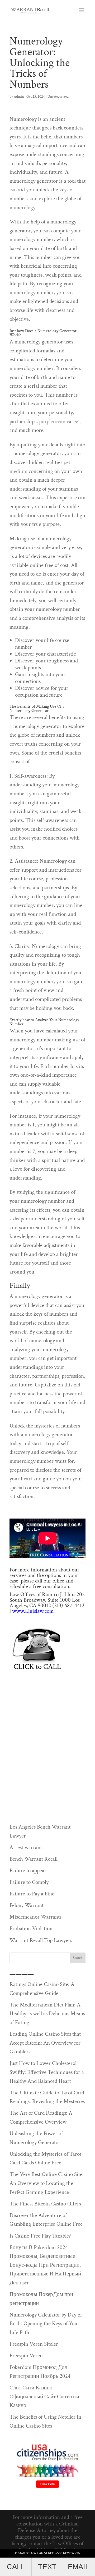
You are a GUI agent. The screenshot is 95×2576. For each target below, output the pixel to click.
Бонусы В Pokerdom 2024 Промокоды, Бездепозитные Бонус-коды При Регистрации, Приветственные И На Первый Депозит (45, 2265)
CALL (16, 2567)
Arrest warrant (26, 1847)
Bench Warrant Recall (34, 1859)
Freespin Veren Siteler (34, 2344)
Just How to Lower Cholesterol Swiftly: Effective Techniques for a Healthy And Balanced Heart (47, 2072)
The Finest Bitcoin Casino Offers (45, 2204)
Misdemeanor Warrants (35, 1917)
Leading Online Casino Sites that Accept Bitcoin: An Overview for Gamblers (45, 2043)
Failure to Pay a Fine (32, 1894)
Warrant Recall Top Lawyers (41, 1940)
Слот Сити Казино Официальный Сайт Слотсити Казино (44, 2397)
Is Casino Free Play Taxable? (40, 2236)
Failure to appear (28, 1871)
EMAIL (79, 2567)
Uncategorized (58, 97)
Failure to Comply (29, 1882)
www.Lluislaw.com (33, 1611)
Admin (19, 97)
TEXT (47, 2567)
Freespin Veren (26, 2356)
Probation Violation (31, 1928)
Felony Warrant (27, 1905)
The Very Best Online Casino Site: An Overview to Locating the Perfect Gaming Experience (47, 2183)
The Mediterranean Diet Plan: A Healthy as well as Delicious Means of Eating (47, 2014)
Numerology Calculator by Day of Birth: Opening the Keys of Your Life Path (46, 2324)
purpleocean (52, 421)
